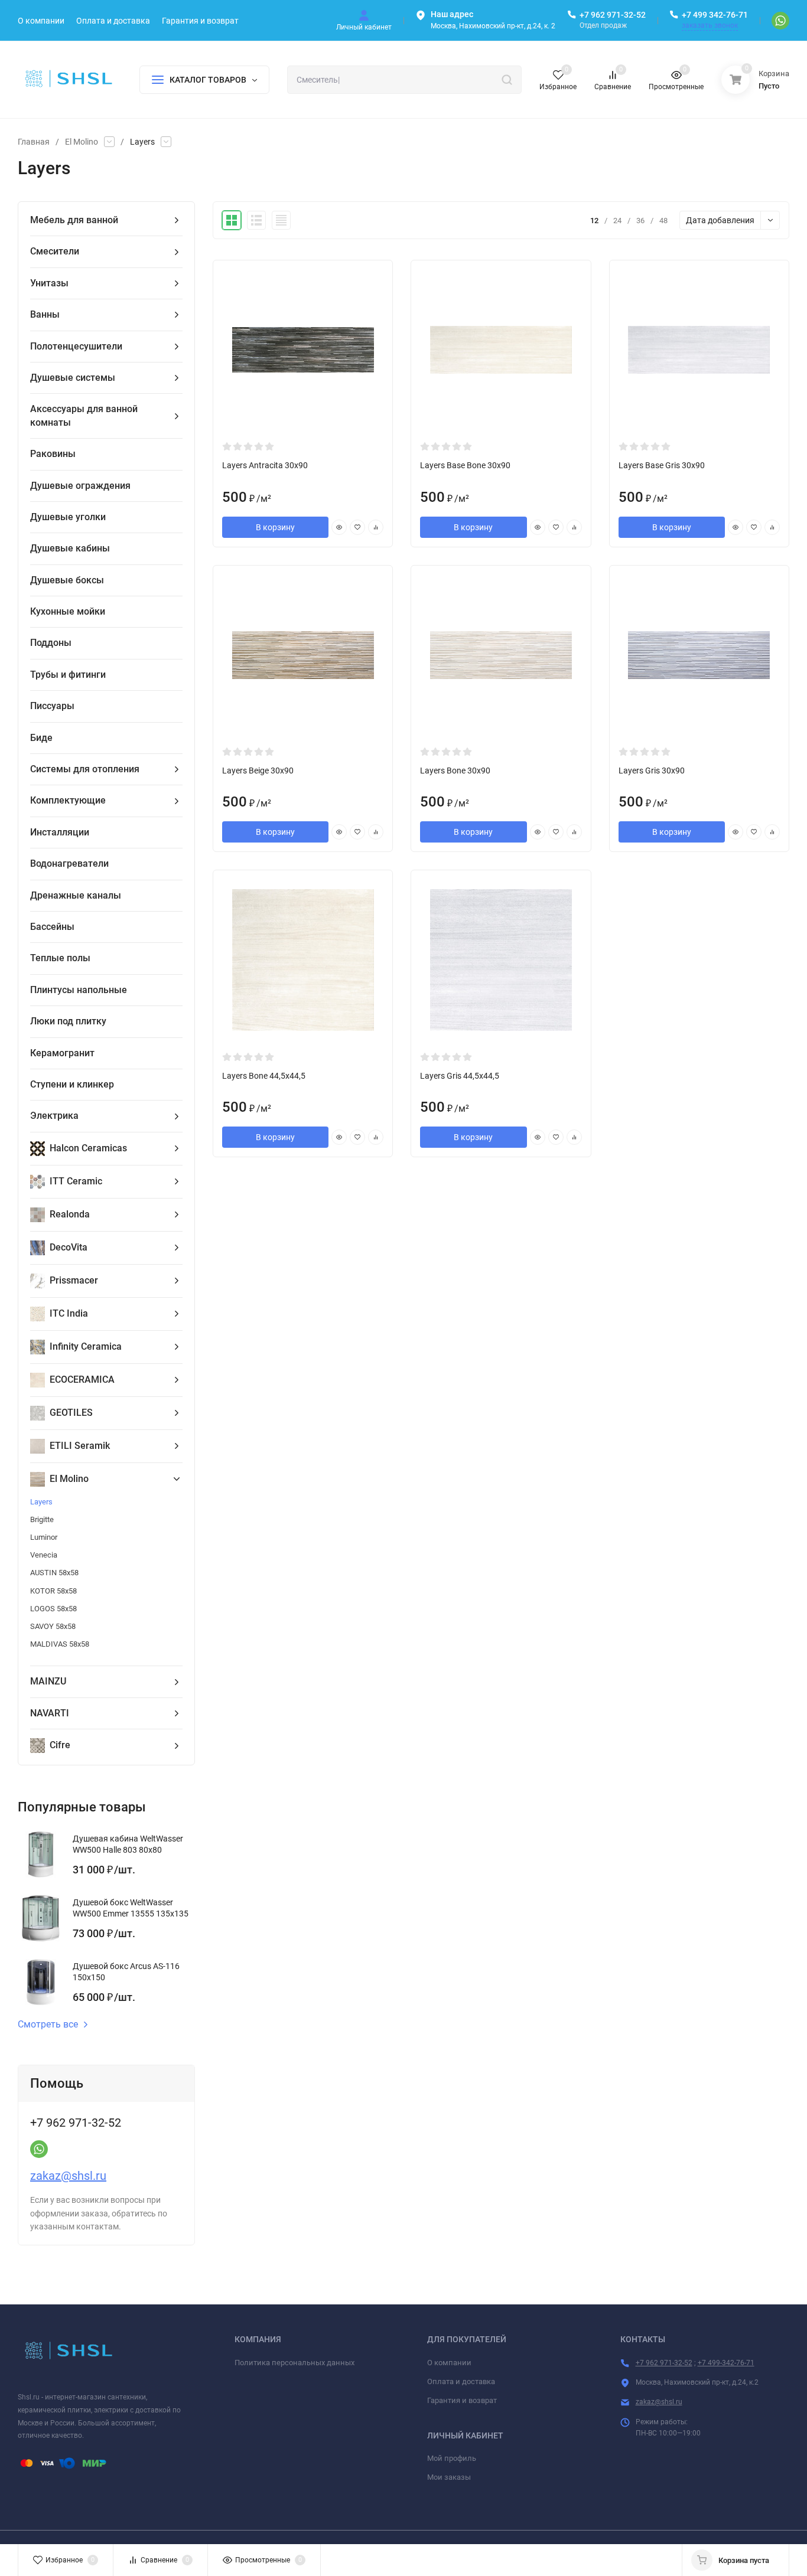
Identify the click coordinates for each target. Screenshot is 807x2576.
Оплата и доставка (461, 2381)
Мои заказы (449, 2477)
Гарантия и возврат (462, 2400)
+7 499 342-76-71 (715, 15)
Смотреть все (48, 2025)
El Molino (82, 142)
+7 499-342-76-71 (726, 2363)
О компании (449, 2363)
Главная (34, 142)
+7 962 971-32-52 (613, 15)
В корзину (275, 527)
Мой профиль (452, 2458)
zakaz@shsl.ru (68, 2176)
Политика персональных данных (295, 2363)
